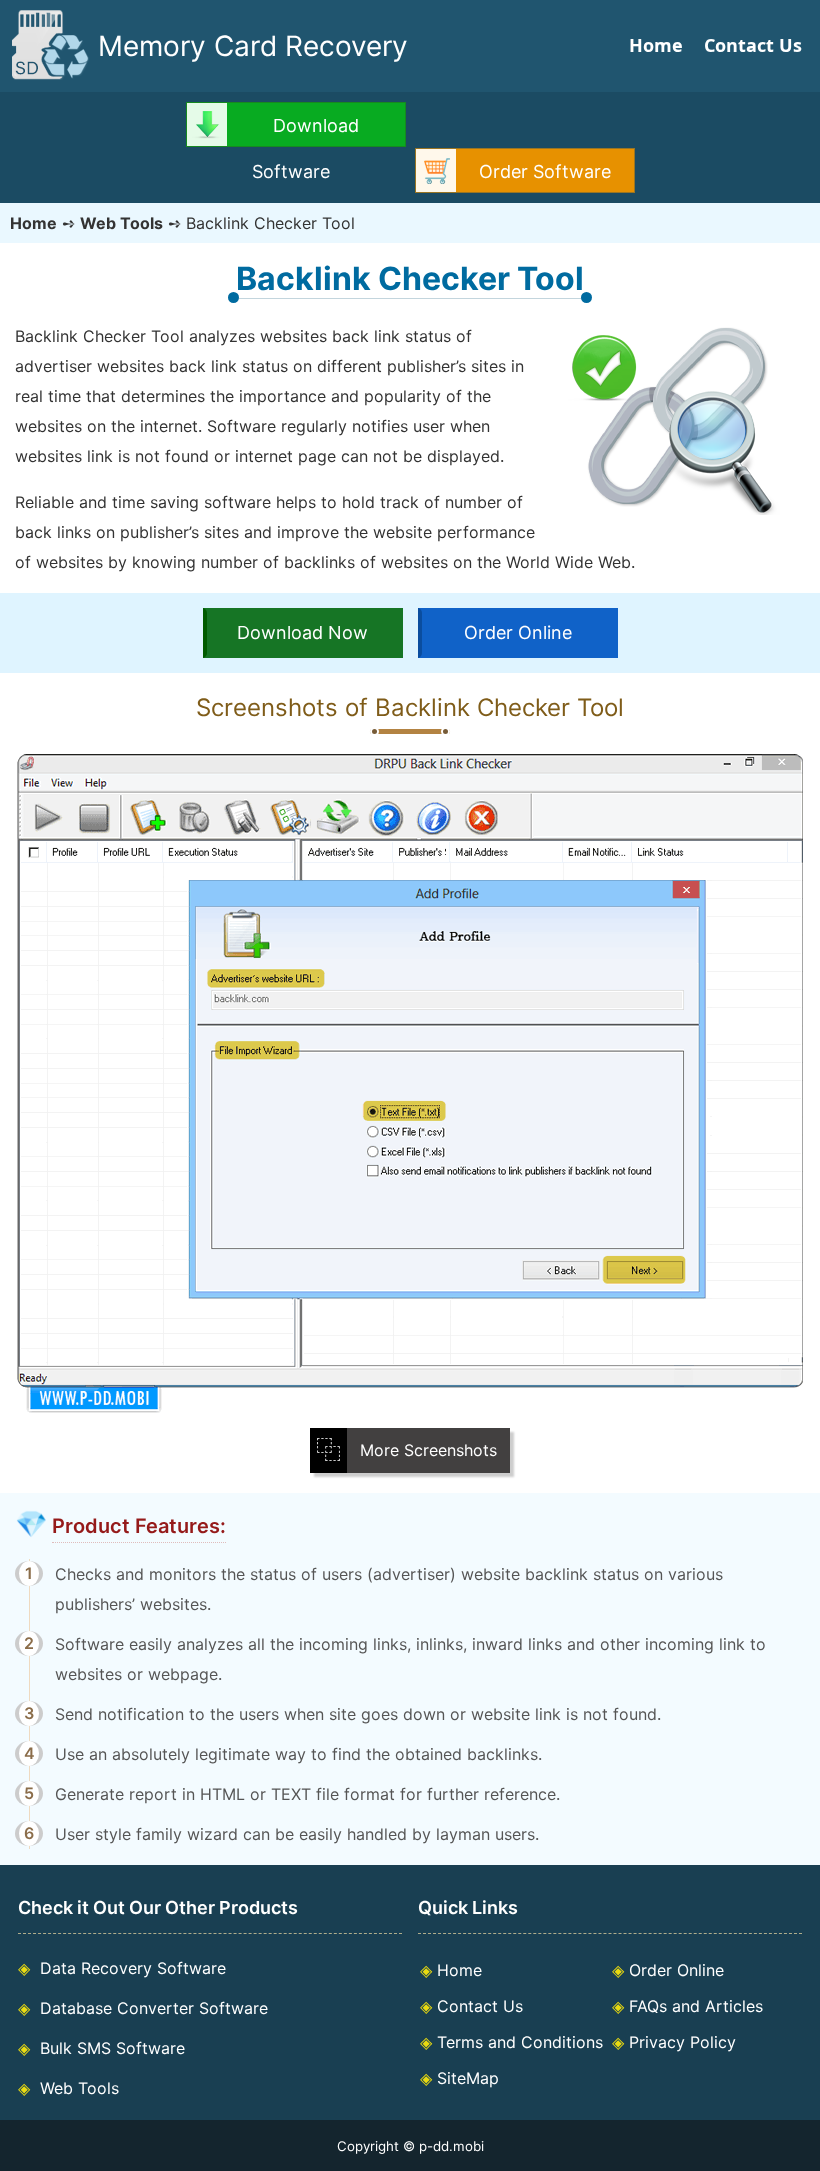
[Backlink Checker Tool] (410, 1408)
